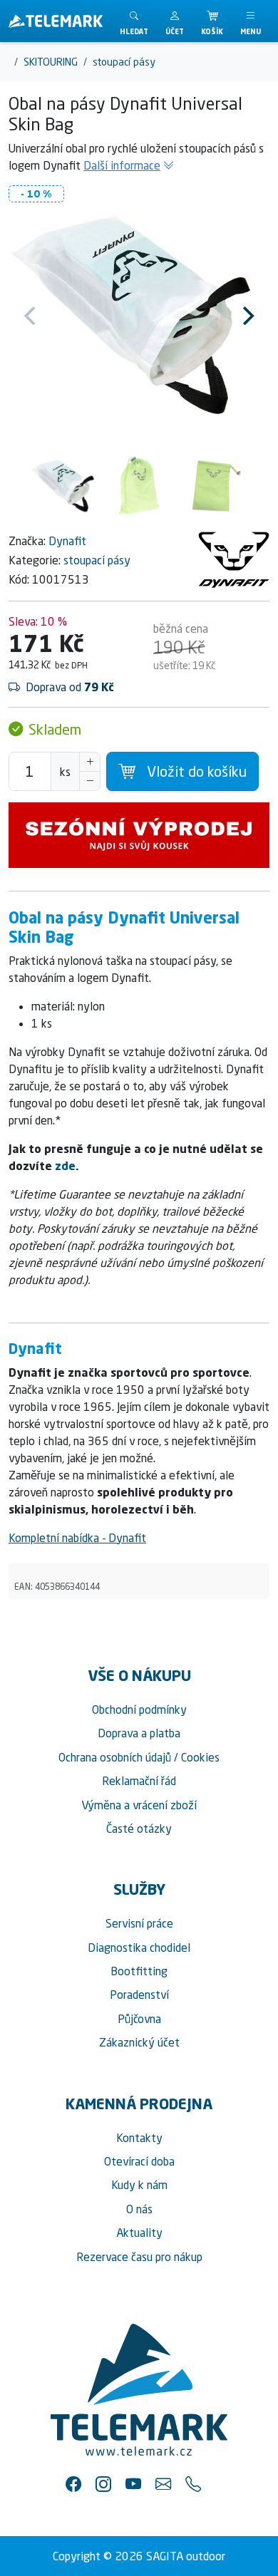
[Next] (247, 316)
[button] (175, 21)
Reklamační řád (139, 1781)
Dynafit (67, 541)
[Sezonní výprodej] (139, 835)
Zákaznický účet (139, 2042)
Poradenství (139, 1995)
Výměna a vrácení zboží (139, 1805)
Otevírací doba (139, 2161)
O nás (139, 2209)
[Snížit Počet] (90, 781)
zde (65, 1166)
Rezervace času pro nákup (139, 2257)
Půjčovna (139, 2019)
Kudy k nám (139, 2185)
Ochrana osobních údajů (115, 1757)
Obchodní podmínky (139, 1709)
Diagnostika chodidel (139, 1947)
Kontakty (139, 2138)
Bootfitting (139, 1971)
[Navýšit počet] (90, 762)
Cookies (200, 1757)
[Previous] (31, 316)
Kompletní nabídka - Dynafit (77, 1538)
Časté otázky (139, 1828)
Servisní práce (139, 1923)
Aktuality (139, 2233)
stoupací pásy (97, 560)
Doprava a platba (139, 1733)
